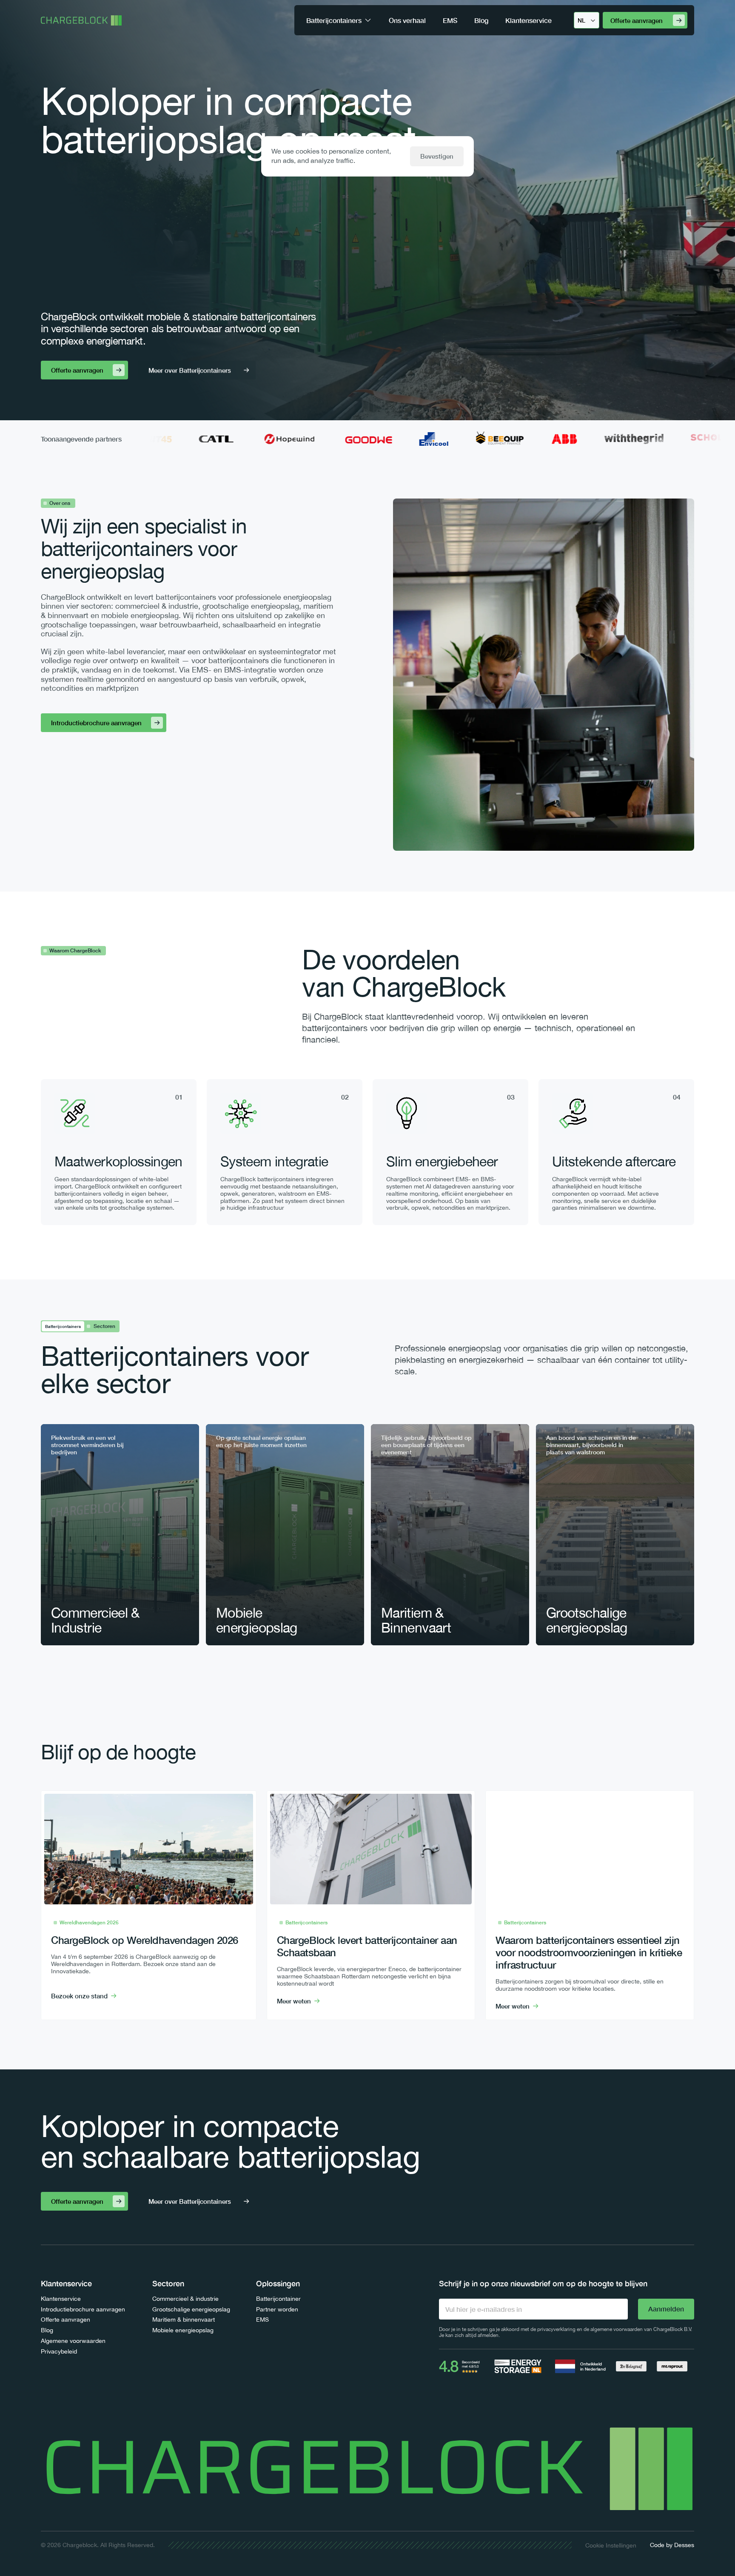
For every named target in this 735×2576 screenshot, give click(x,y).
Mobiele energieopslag (183, 2330)
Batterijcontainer (278, 2299)
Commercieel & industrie (185, 2299)
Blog (47, 2330)
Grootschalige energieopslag (191, 2309)
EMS (262, 2320)
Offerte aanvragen (66, 2320)
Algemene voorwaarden (73, 2341)
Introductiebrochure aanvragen (83, 2309)
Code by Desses (672, 2545)
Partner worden (277, 2309)
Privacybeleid (59, 2351)
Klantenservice (61, 2299)
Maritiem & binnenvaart (184, 2320)
